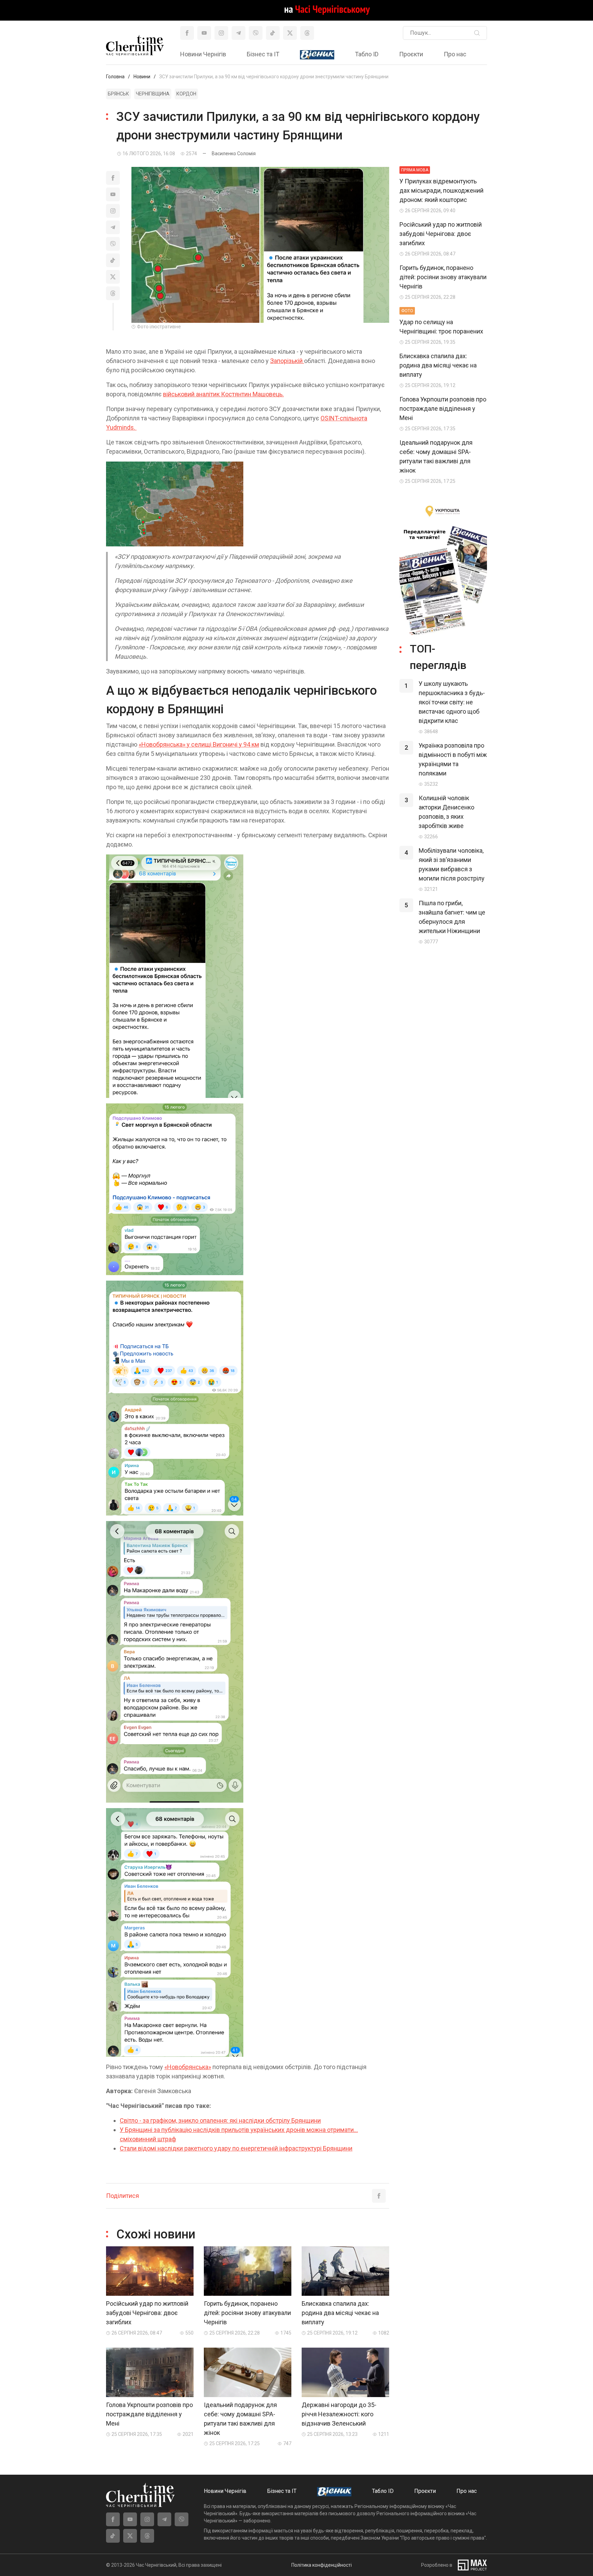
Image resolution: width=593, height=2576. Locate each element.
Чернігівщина (153, 94)
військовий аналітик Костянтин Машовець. (223, 394)
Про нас (455, 54)
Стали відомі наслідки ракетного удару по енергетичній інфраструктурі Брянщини (236, 2148)
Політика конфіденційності (322, 2565)
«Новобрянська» (188, 2067)
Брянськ (118, 94)
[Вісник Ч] (317, 55)
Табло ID (367, 54)
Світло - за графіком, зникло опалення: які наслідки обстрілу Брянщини (220, 2120)
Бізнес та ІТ (263, 54)
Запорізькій (287, 361)
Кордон (186, 94)
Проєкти (411, 54)
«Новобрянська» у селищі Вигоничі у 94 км (199, 744)
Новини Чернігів (203, 54)
